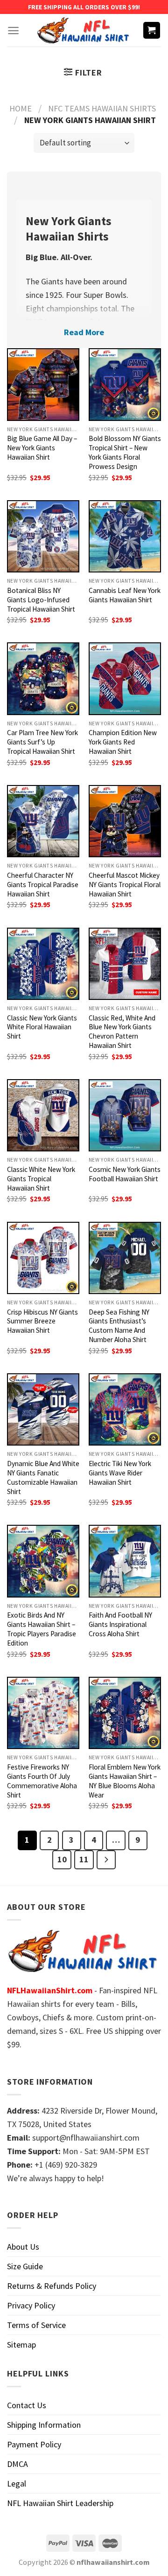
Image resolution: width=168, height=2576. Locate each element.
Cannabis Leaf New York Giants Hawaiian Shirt (125, 595)
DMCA (17, 2464)
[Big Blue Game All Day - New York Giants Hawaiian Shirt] (43, 384)
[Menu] (13, 31)
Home (21, 108)
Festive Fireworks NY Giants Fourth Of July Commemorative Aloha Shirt (42, 1781)
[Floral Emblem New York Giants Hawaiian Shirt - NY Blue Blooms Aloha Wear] (125, 1713)
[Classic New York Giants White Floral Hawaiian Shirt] (43, 964)
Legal (17, 2483)
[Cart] (152, 31)
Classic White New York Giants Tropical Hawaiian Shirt (41, 1179)
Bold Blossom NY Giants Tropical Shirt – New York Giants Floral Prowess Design (125, 452)
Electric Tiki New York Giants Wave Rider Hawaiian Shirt (120, 1473)
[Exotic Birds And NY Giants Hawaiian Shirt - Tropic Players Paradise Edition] (43, 1561)
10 (62, 1859)
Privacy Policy (31, 2305)
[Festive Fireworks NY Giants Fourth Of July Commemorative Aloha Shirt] (43, 1713)
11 (84, 1859)
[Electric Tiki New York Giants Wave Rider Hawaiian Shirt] (125, 1409)
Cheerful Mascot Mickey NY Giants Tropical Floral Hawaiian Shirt (125, 885)
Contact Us (27, 2405)
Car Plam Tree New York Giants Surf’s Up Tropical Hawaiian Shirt (42, 742)
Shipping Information (44, 2425)
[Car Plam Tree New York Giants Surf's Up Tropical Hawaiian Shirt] (43, 678)
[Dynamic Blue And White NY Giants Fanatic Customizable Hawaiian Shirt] (43, 1409)
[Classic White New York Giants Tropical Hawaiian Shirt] (43, 1115)
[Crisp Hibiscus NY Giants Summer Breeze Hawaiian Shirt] (43, 1258)
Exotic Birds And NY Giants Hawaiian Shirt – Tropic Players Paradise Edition (42, 1629)
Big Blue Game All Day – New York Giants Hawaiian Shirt (42, 448)
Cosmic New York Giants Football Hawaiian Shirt (125, 1174)
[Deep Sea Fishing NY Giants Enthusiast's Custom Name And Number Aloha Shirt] (125, 1258)
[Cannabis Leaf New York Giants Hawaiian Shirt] (125, 536)
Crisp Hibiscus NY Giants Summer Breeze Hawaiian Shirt (42, 1321)
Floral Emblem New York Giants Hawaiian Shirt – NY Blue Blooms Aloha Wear (125, 1781)
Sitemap (21, 2345)
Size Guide (25, 2266)
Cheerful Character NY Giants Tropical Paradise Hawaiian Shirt (43, 885)
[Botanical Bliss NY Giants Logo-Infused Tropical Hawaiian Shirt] (43, 536)
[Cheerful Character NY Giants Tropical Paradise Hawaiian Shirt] (43, 821)
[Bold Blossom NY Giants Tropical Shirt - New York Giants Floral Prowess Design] (125, 384)
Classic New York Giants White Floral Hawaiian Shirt (42, 1027)
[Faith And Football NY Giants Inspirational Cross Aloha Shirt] (125, 1561)
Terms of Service (36, 2325)
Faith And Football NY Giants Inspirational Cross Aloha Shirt (120, 1624)
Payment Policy (34, 2444)
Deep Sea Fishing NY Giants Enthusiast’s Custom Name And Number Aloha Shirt (119, 1326)
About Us (23, 2247)
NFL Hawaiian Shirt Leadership (60, 2503)
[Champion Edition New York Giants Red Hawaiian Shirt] (125, 678)
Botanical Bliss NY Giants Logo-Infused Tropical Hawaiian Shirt (41, 600)
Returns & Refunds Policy (52, 2286)
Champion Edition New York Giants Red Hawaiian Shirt (123, 742)
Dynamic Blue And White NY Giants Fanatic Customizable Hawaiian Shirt (43, 1477)
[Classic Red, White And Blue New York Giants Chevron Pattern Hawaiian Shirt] (125, 964)
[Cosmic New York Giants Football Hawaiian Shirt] (125, 1115)
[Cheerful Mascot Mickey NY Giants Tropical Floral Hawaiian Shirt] (125, 821)
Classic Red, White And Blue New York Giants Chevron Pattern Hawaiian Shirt (122, 1032)
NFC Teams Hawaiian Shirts (102, 108)
